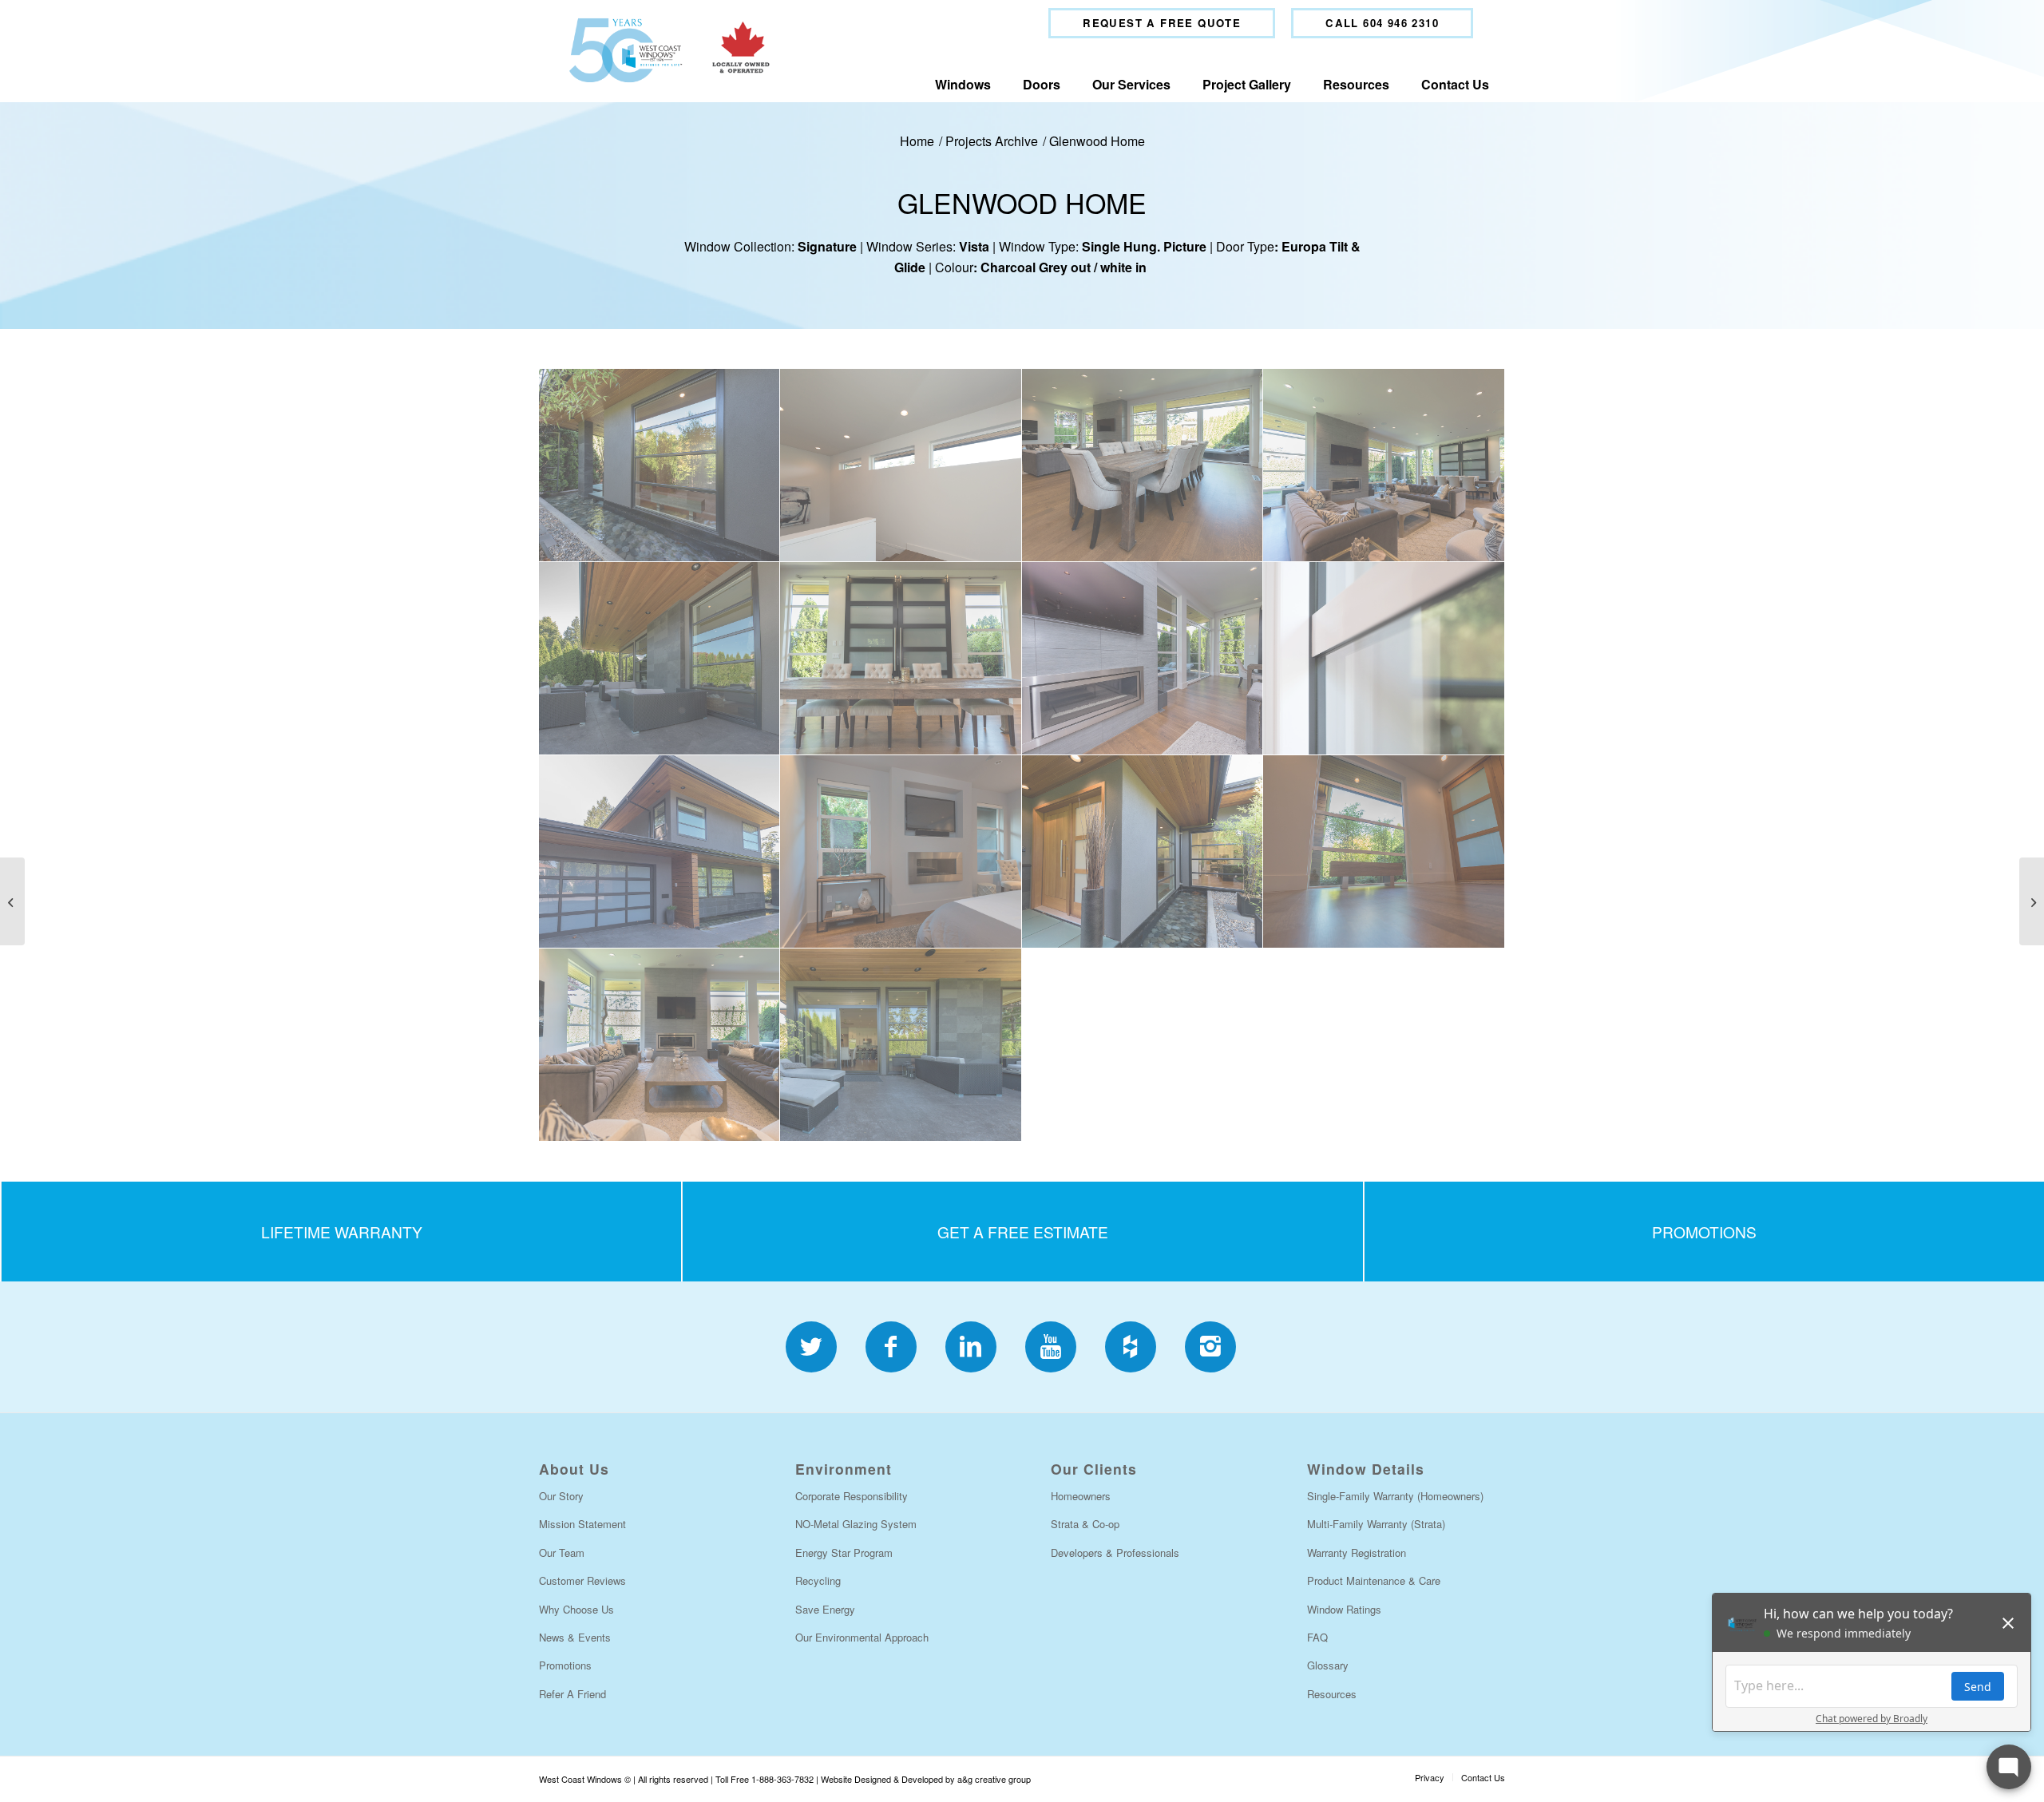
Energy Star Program (844, 1552)
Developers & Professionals (1115, 1552)
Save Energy (825, 1609)
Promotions (565, 1665)
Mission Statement (582, 1524)
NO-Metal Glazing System (856, 1524)
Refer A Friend (572, 1694)
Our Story (561, 1496)
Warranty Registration (1357, 1552)
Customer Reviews (582, 1580)
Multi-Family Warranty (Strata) (1376, 1524)
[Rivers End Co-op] (12, 901)
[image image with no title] (660, 465)
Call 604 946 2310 (1382, 23)
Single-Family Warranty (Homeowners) (1395, 1496)
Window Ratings (1344, 1609)
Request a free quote (1162, 23)
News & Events (575, 1637)
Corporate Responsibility (852, 1496)
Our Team (562, 1552)
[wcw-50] (665, 50)
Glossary (1328, 1665)
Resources (1332, 1694)
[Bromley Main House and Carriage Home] (2032, 901)
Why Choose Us (576, 1609)
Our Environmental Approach (862, 1637)
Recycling (818, 1580)
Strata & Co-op (1085, 1524)
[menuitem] (1162, 23)
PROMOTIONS (1704, 1232)
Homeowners (1081, 1496)
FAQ (1317, 1637)
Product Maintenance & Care (1374, 1580)
